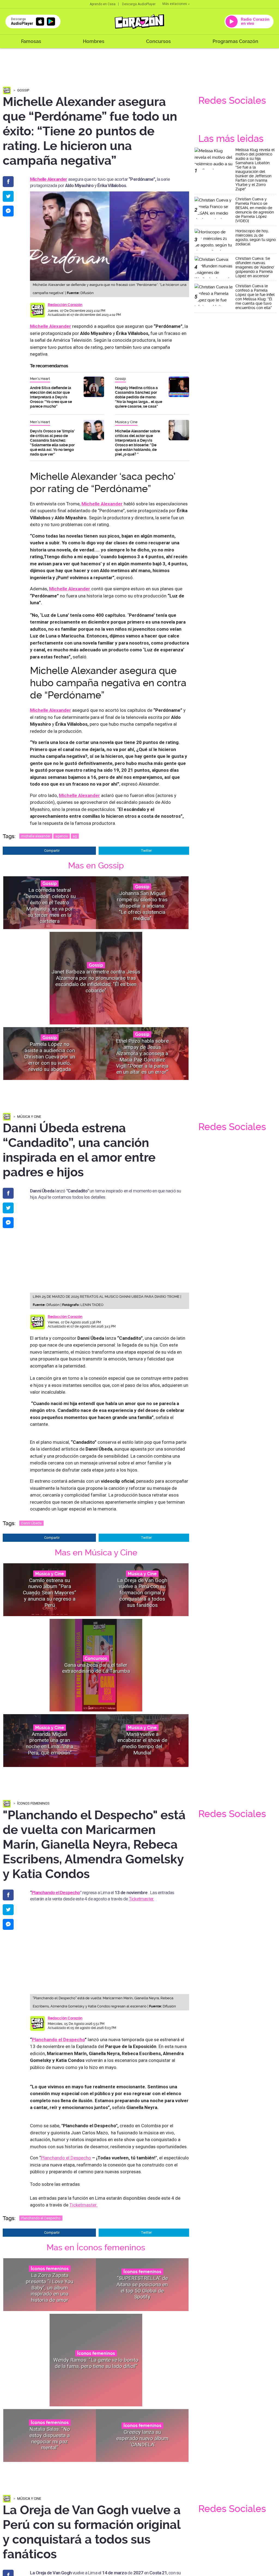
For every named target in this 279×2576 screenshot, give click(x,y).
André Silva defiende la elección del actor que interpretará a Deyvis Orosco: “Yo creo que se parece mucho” (51, 397)
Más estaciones (175, 4)
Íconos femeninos (33, 1803)
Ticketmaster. (142, 1899)
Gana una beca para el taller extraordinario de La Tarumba (96, 1668)
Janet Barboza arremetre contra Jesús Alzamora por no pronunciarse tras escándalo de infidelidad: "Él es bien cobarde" (96, 981)
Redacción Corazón (65, 305)
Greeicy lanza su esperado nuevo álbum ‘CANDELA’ (142, 2438)
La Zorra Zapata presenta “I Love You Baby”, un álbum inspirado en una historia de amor (50, 2287)
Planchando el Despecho (56, 1893)
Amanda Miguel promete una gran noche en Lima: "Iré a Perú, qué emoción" (50, 1743)
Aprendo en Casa (103, 4)
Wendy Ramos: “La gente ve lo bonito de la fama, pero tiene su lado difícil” (96, 2363)
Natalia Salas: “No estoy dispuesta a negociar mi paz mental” (50, 2438)
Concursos (158, 41)
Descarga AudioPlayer (139, 4)
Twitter (146, 851)
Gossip (23, 90)
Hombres (94, 41)
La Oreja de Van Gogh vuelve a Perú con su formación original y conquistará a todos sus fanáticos (142, 1592)
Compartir (52, 851)
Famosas (31, 41)
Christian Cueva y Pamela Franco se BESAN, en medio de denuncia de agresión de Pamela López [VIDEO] (255, 210)
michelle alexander (36, 836)
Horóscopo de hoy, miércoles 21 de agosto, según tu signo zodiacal (256, 237)
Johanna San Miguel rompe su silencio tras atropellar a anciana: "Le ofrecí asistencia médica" (142, 906)
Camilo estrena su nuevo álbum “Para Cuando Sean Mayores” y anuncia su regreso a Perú (50, 1592)
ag (75, 836)
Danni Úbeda (31, 1523)
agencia (62, 836)
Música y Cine (126, 422)
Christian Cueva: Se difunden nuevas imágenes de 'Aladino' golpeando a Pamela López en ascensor (255, 267)
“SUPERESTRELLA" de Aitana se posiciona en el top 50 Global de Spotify (142, 2287)
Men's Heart (40, 379)
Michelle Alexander (79, 795)
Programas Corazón (235, 41)
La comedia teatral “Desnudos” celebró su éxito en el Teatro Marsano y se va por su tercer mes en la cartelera (50, 906)
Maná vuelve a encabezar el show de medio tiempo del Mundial (142, 1743)
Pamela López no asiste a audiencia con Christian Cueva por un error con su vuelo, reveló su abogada (50, 1057)
